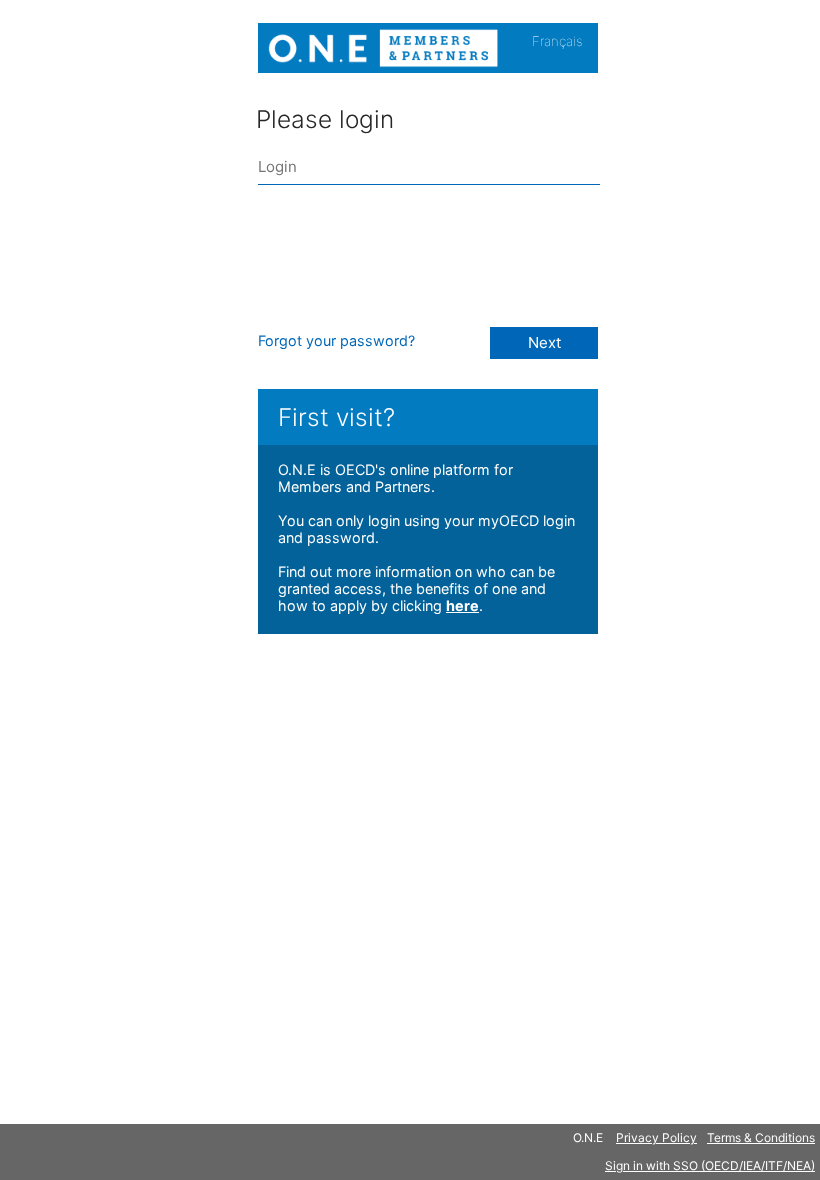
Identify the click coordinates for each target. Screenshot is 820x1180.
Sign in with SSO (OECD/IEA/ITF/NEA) (710, 1165)
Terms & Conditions (761, 1137)
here (462, 605)
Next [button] (544, 342)
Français (557, 41)
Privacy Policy (656, 1137)
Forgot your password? (336, 340)
